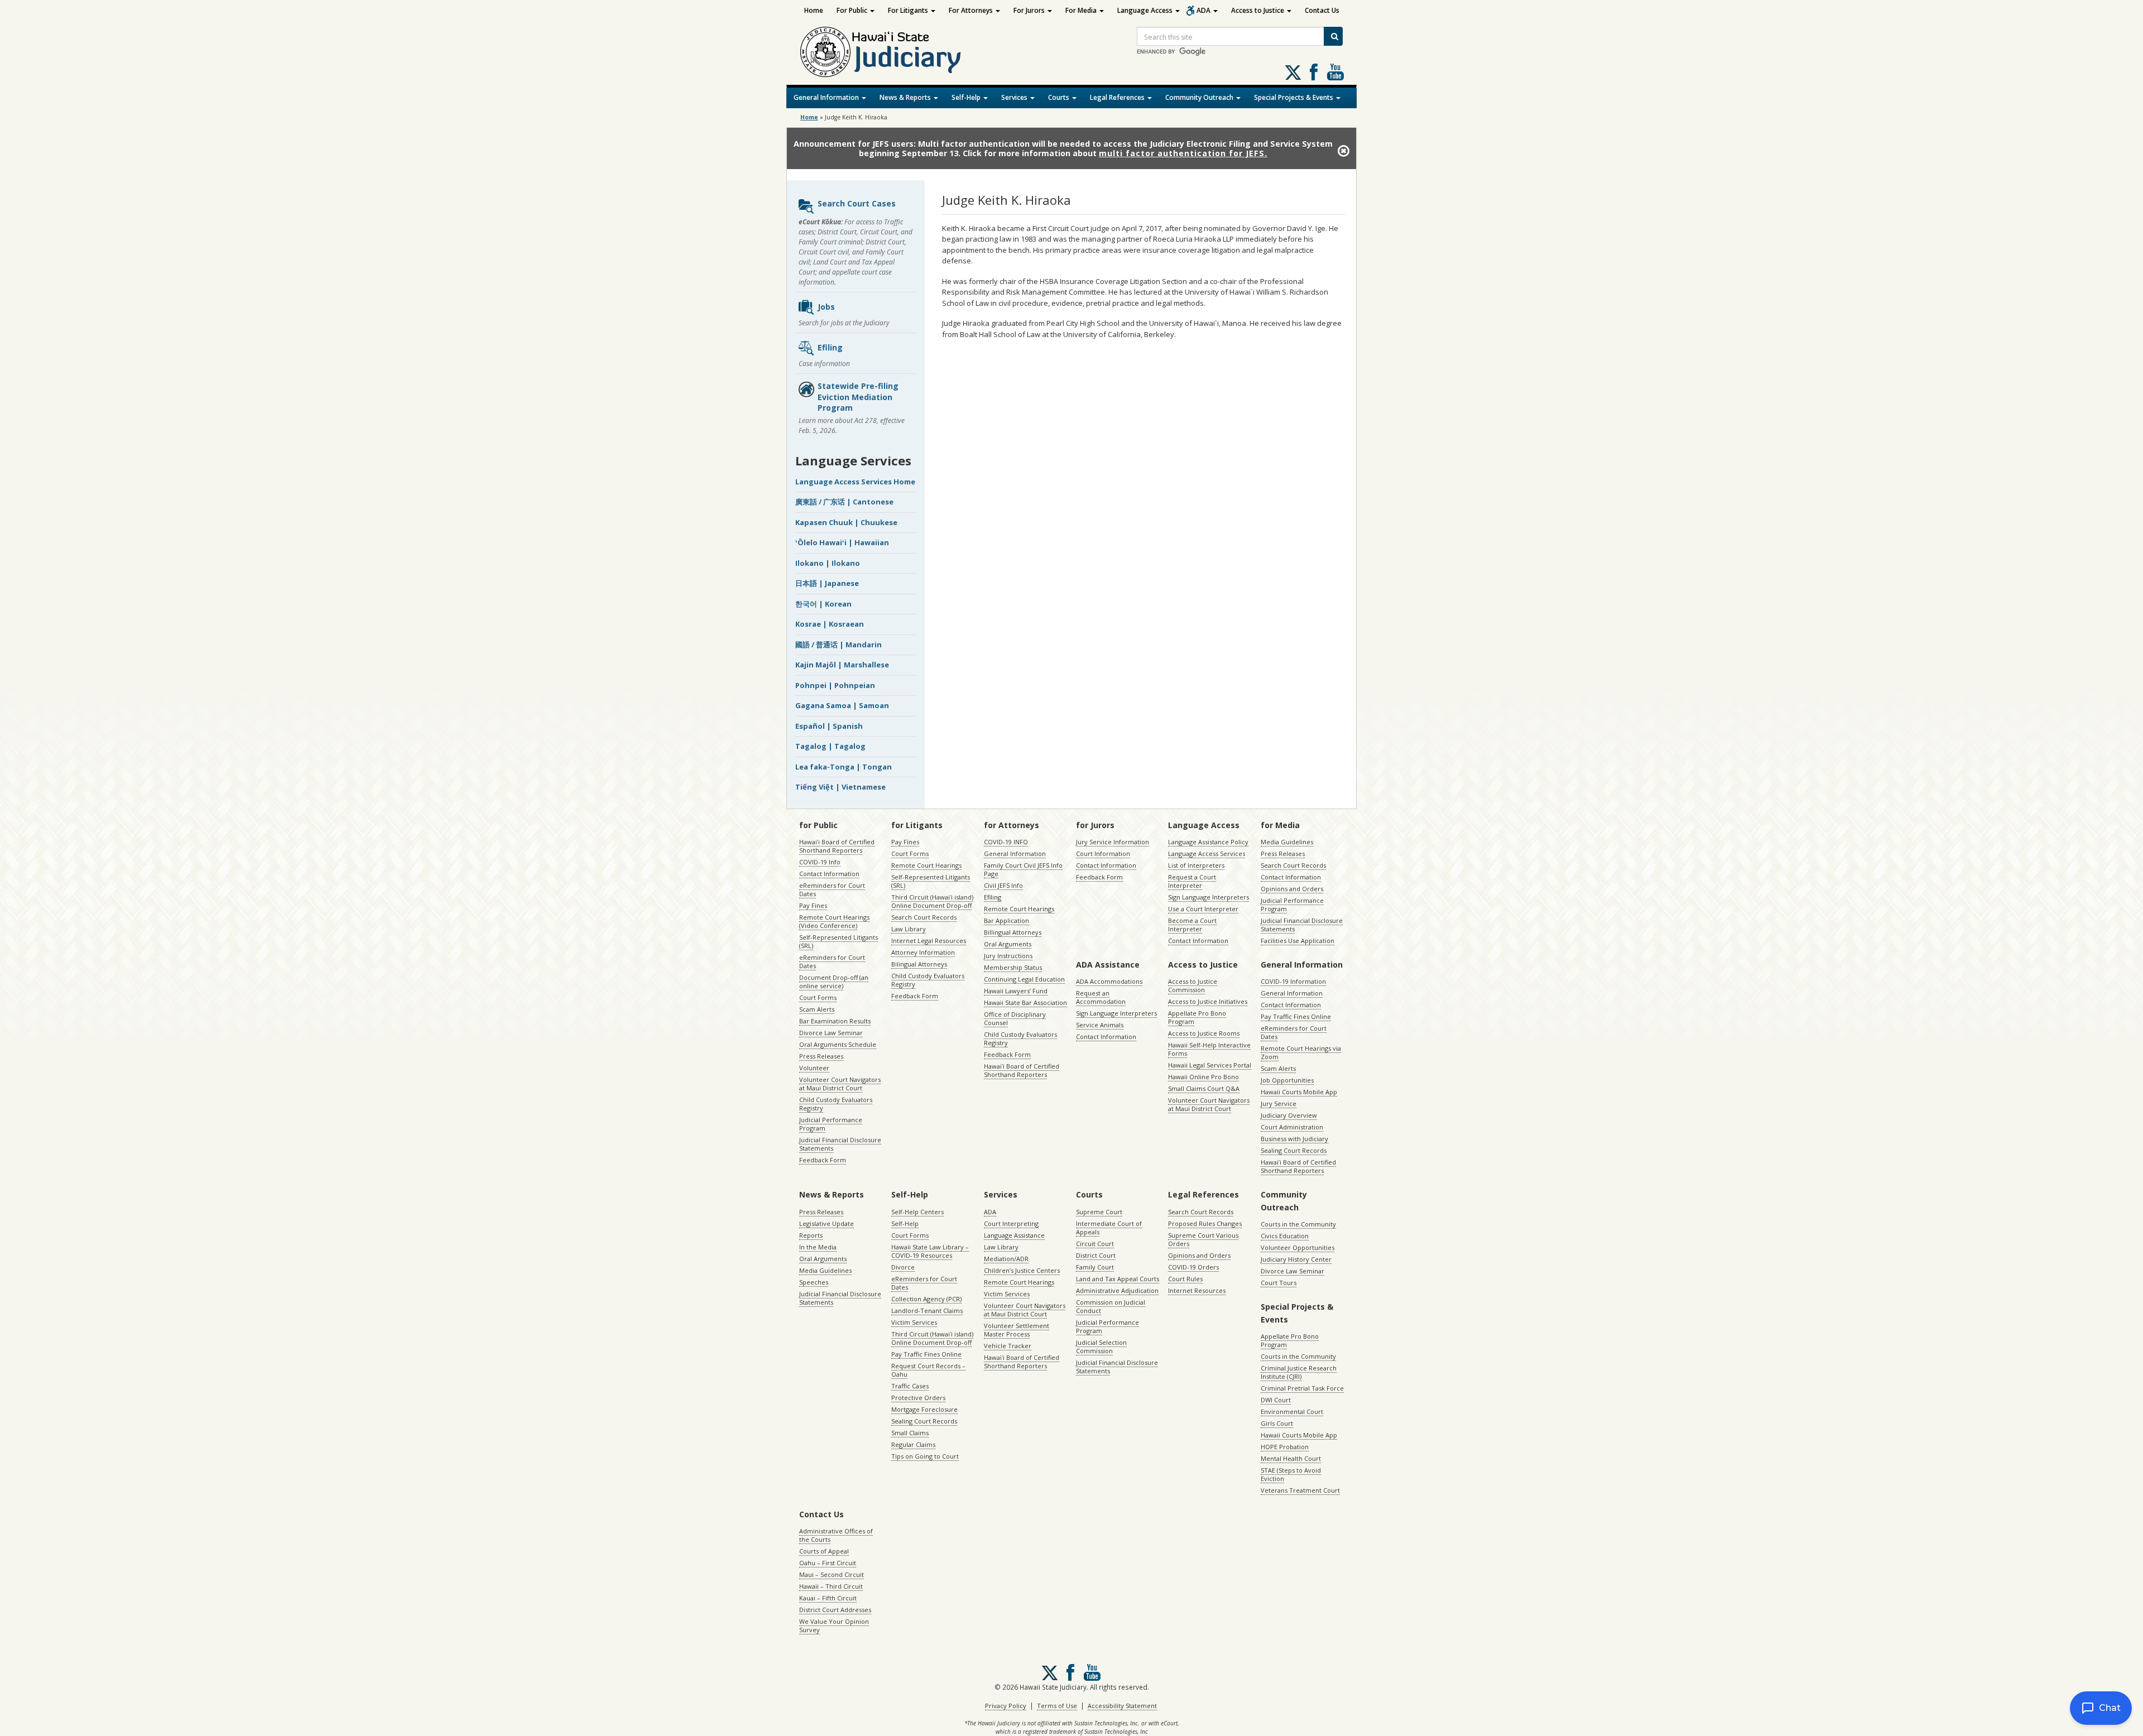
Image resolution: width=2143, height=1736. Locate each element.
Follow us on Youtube (1335, 72)
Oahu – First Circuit (828, 1563)
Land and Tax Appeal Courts (1118, 1279)
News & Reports (906, 97)
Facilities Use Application (1298, 941)
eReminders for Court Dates (832, 889)
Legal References (1118, 97)
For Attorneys (972, 10)
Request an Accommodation (1101, 997)
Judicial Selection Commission (1101, 1347)
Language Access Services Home (855, 482)
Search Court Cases (857, 203)
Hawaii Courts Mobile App (1299, 1092)
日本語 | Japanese (827, 583)
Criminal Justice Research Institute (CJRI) (1299, 1372)
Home (814, 10)
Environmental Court (1292, 1412)
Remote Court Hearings (926, 865)
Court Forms (818, 997)
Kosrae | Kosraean (830, 624)
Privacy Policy (1006, 1706)
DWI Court (1276, 1400)
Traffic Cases (910, 1386)
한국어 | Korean (823, 604)
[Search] (1333, 36)
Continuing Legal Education (1024, 979)
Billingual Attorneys (1013, 932)
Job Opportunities (1287, 1080)
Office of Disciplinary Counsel (1015, 1018)
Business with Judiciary (1294, 1139)
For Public (853, 10)
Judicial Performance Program (831, 1124)
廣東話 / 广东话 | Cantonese (844, 502)
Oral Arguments (1008, 944)
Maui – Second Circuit (832, 1574)
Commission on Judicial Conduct (1111, 1306)
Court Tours (1279, 1283)
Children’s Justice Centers (1022, 1270)
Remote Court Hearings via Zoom (1301, 1052)
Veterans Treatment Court (1300, 1490)
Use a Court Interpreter (1203, 909)
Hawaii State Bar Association (1025, 1002)
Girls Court (1277, 1423)
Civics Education (1285, 1236)
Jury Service (1279, 1103)
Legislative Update (827, 1223)
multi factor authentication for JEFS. (1183, 153)
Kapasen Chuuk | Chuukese (846, 522)
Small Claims (910, 1433)
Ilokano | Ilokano (828, 563)
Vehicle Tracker (1008, 1346)
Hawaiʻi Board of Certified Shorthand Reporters (837, 846)
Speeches (814, 1282)
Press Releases (821, 1056)
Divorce (903, 1267)
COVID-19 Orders (1193, 1267)
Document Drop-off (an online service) (834, 982)
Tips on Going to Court (925, 1456)
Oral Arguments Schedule (838, 1044)
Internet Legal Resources (929, 941)
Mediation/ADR (1006, 1259)
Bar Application (1006, 920)
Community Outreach (1200, 97)
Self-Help (967, 97)
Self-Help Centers (917, 1212)
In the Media (818, 1247)
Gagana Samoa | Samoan (842, 705)
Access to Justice (1258, 10)
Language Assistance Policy (1208, 842)
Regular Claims (913, 1444)
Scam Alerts (817, 1009)
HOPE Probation (1285, 1447)
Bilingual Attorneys (919, 964)
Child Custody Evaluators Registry (836, 1104)
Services (1015, 97)
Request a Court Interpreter (1192, 881)
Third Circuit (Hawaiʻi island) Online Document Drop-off (932, 901)
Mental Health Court (1291, 1458)
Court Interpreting (1011, 1223)
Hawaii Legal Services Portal (1210, 1065)
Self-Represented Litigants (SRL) (839, 941)
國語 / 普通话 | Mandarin (839, 645)
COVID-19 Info (820, 862)
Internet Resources (1197, 1290)
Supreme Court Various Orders (1203, 1239)
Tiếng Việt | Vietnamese (840, 787)
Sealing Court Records (1294, 1150)
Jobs (826, 307)
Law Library (909, 929)
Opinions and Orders (1292, 889)
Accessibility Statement (1122, 1706)
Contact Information (829, 874)
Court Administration (1292, 1127)
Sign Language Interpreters (1209, 897)
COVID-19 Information (1293, 981)
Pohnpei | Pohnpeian (835, 685)
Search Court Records (924, 917)
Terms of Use (1057, 1706)
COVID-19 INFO (1006, 842)
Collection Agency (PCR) (926, 1299)
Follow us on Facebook (1314, 72)
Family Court (1095, 1267)
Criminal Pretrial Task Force (1302, 1388)
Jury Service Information (1113, 842)
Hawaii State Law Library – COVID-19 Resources (930, 1251)
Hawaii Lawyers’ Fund (1016, 991)
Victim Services (914, 1322)
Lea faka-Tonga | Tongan (844, 767)
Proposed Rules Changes (1205, 1223)
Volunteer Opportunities (1298, 1247)
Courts (1060, 97)
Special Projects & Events (1294, 97)
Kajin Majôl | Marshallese (842, 665)
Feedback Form (823, 1160)
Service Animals (1100, 1025)
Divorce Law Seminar (831, 1033)
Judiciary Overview (1289, 1115)
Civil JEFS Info (1003, 885)
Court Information (1103, 853)
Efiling (830, 347)
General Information (827, 97)
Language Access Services (1207, 853)
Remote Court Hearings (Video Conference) (834, 921)
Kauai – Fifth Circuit (828, 1598)
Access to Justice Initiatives (1208, 1001)
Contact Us (1322, 10)
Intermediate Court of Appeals (1109, 1228)
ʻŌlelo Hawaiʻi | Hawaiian (842, 542)
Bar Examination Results (835, 1021)
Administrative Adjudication (1117, 1290)
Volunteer (814, 1068)
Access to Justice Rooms (1204, 1033)
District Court (1096, 1255)
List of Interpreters (1196, 865)
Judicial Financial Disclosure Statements (840, 1144)
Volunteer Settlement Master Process (1017, 1330)
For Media (1082, 10)
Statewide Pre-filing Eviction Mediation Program (858, 397)
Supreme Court (1099, 1212)
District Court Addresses (835, 1610)
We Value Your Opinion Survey (834, 1626)
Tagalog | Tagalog (830, 746)
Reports (811, 1235)
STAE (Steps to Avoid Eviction (1291, 1474)
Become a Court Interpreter (1192, 925)
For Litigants (909, 10)
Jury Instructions (1008, 956)
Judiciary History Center (1296, 1259)
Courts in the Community (1298, 1224)
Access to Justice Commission (1193, 985)
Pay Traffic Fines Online (1296, 1016)
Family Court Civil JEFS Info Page (1023, 869)
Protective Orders (918, 1398)
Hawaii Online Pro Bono (1203, 1077)
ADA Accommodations (1109, 981)
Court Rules (1185, 1279)
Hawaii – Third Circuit (831, 1586)
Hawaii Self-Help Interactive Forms (1209, 1049)
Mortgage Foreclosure (924, 1409)
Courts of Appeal (824, 1551)
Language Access (1146, 10)
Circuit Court (1095, 1244)
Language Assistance (1014, 1235)
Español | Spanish (829, 726)
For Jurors (1030, 10)
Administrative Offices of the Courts (836, 1535)
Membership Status (1013, 967)
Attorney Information (923, 952)
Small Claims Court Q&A (1204, 1088)
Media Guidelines (1287, 842)
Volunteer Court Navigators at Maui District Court (840, 1084)
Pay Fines (813, 905)
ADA (1204, 10)
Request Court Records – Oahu (928, 1370)
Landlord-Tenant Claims (927, 1311)
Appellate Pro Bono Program (1197, 1017)
